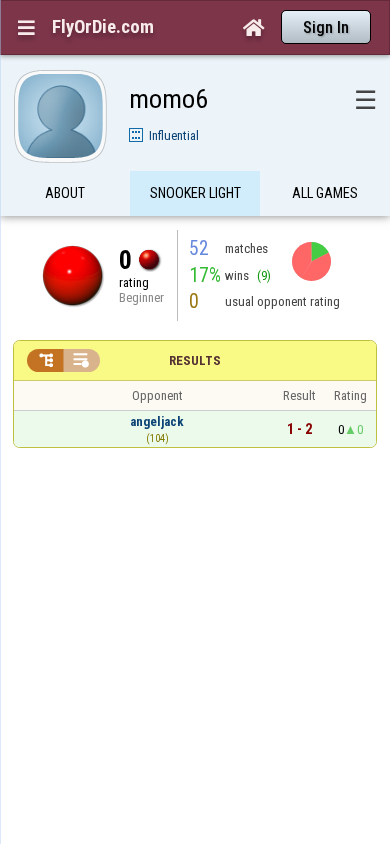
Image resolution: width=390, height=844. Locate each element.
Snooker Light (195, 193)
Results (195, 360)
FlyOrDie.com (103, 27)
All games (325, 193)
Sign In (326, 27)
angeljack (157, 421)
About (65, 193)
